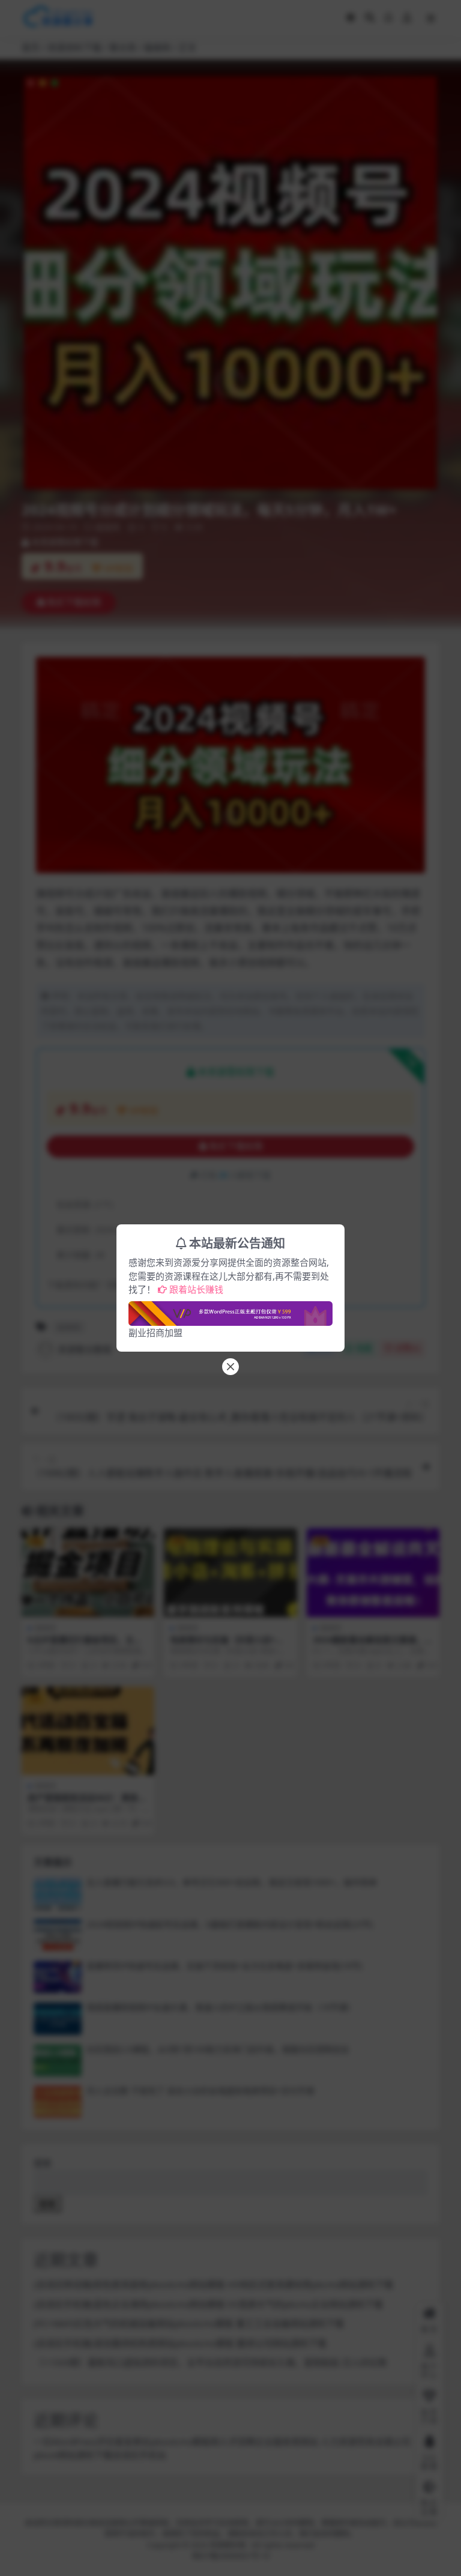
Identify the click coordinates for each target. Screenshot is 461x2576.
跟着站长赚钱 (196, 1289)
